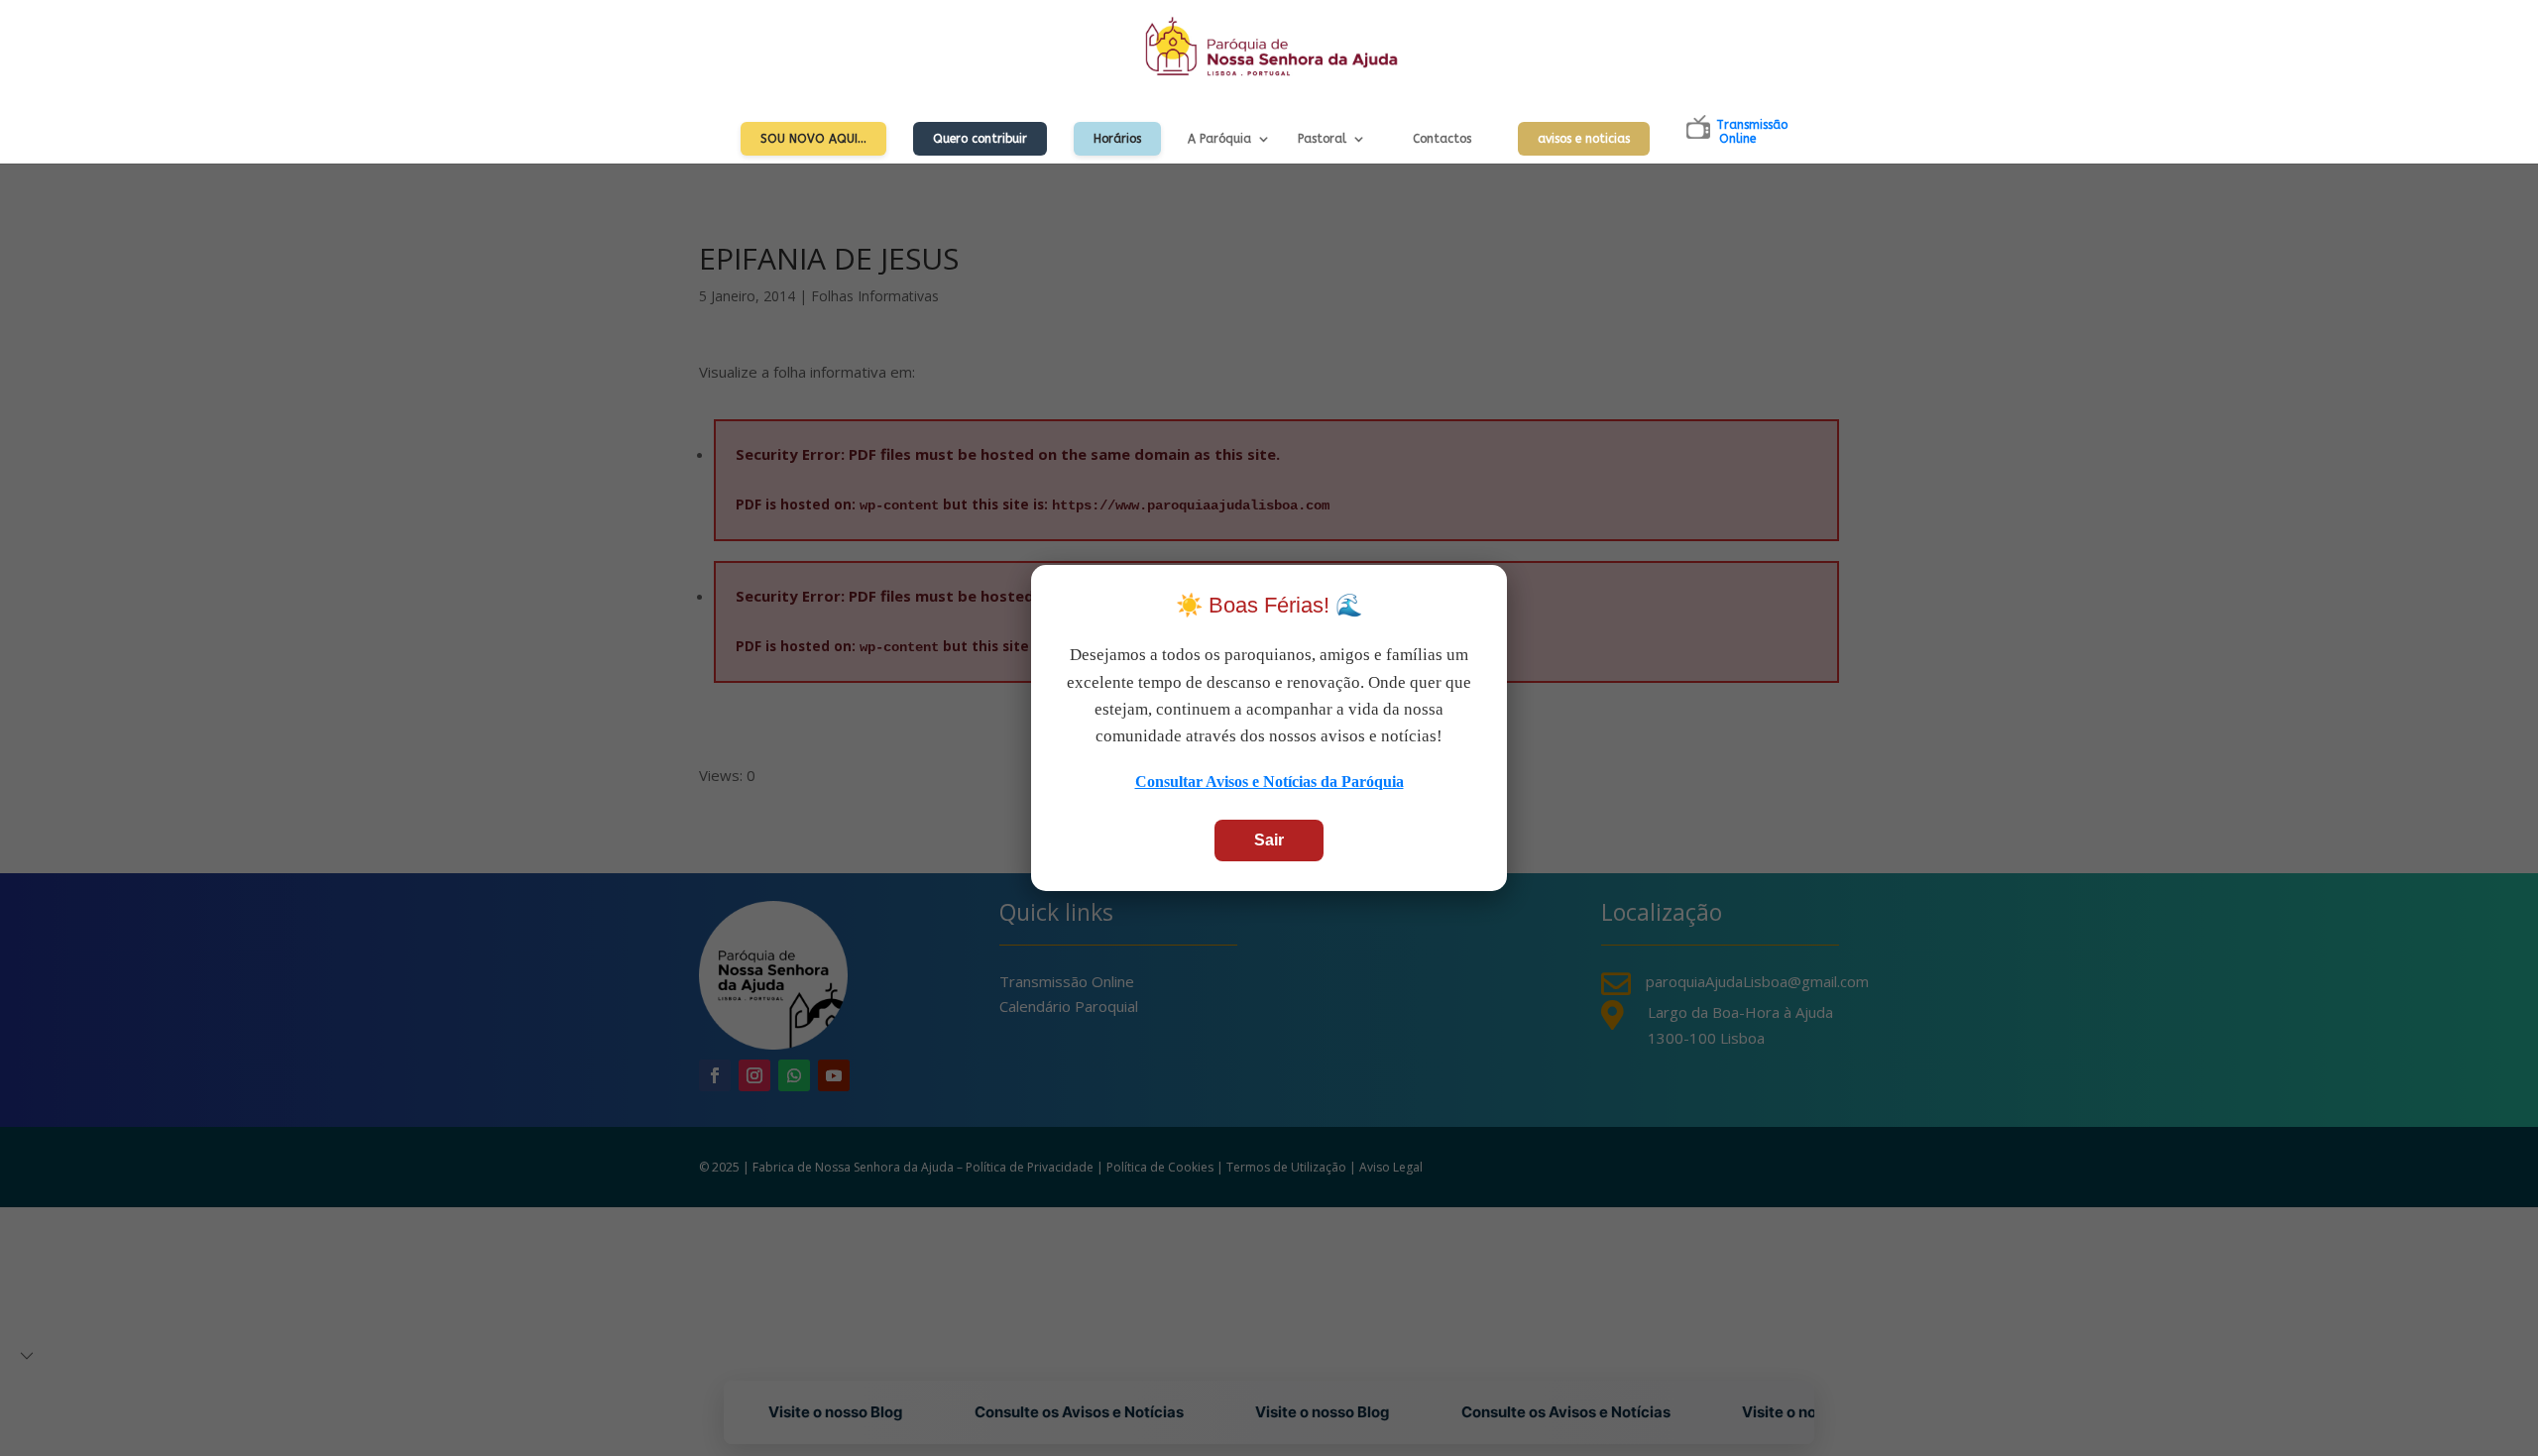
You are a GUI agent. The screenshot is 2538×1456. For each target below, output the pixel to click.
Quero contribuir (980, 139)
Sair (1269, 840)
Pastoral (1322, 139)
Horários (1117, 139)
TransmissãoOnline (1752, 132)
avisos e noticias (1584, 139)
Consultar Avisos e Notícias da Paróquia (1269, 782)
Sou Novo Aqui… (813, 139)
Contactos (1442, 139)
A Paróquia (1219, 139)
